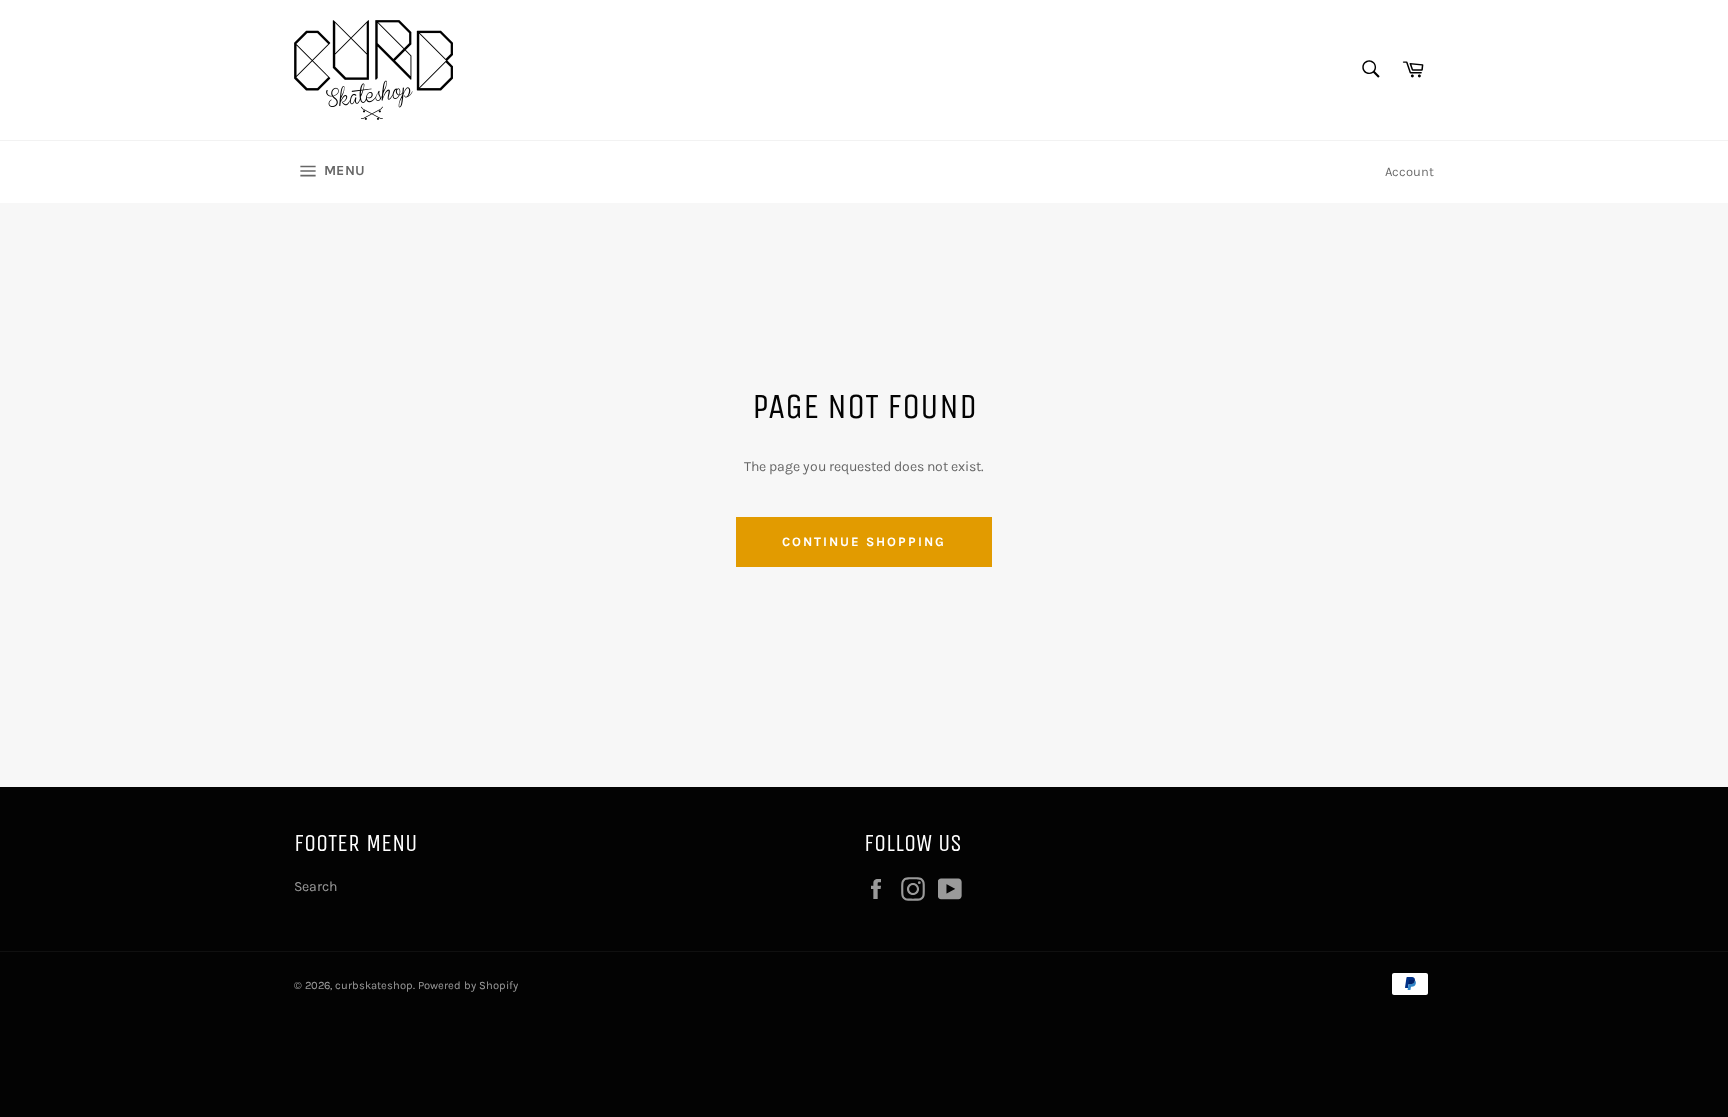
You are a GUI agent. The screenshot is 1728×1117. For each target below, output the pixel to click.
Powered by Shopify (468, 985)
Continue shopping (863, 541)
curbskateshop (374, 985)
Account (1409, 171)
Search (315, 886)
